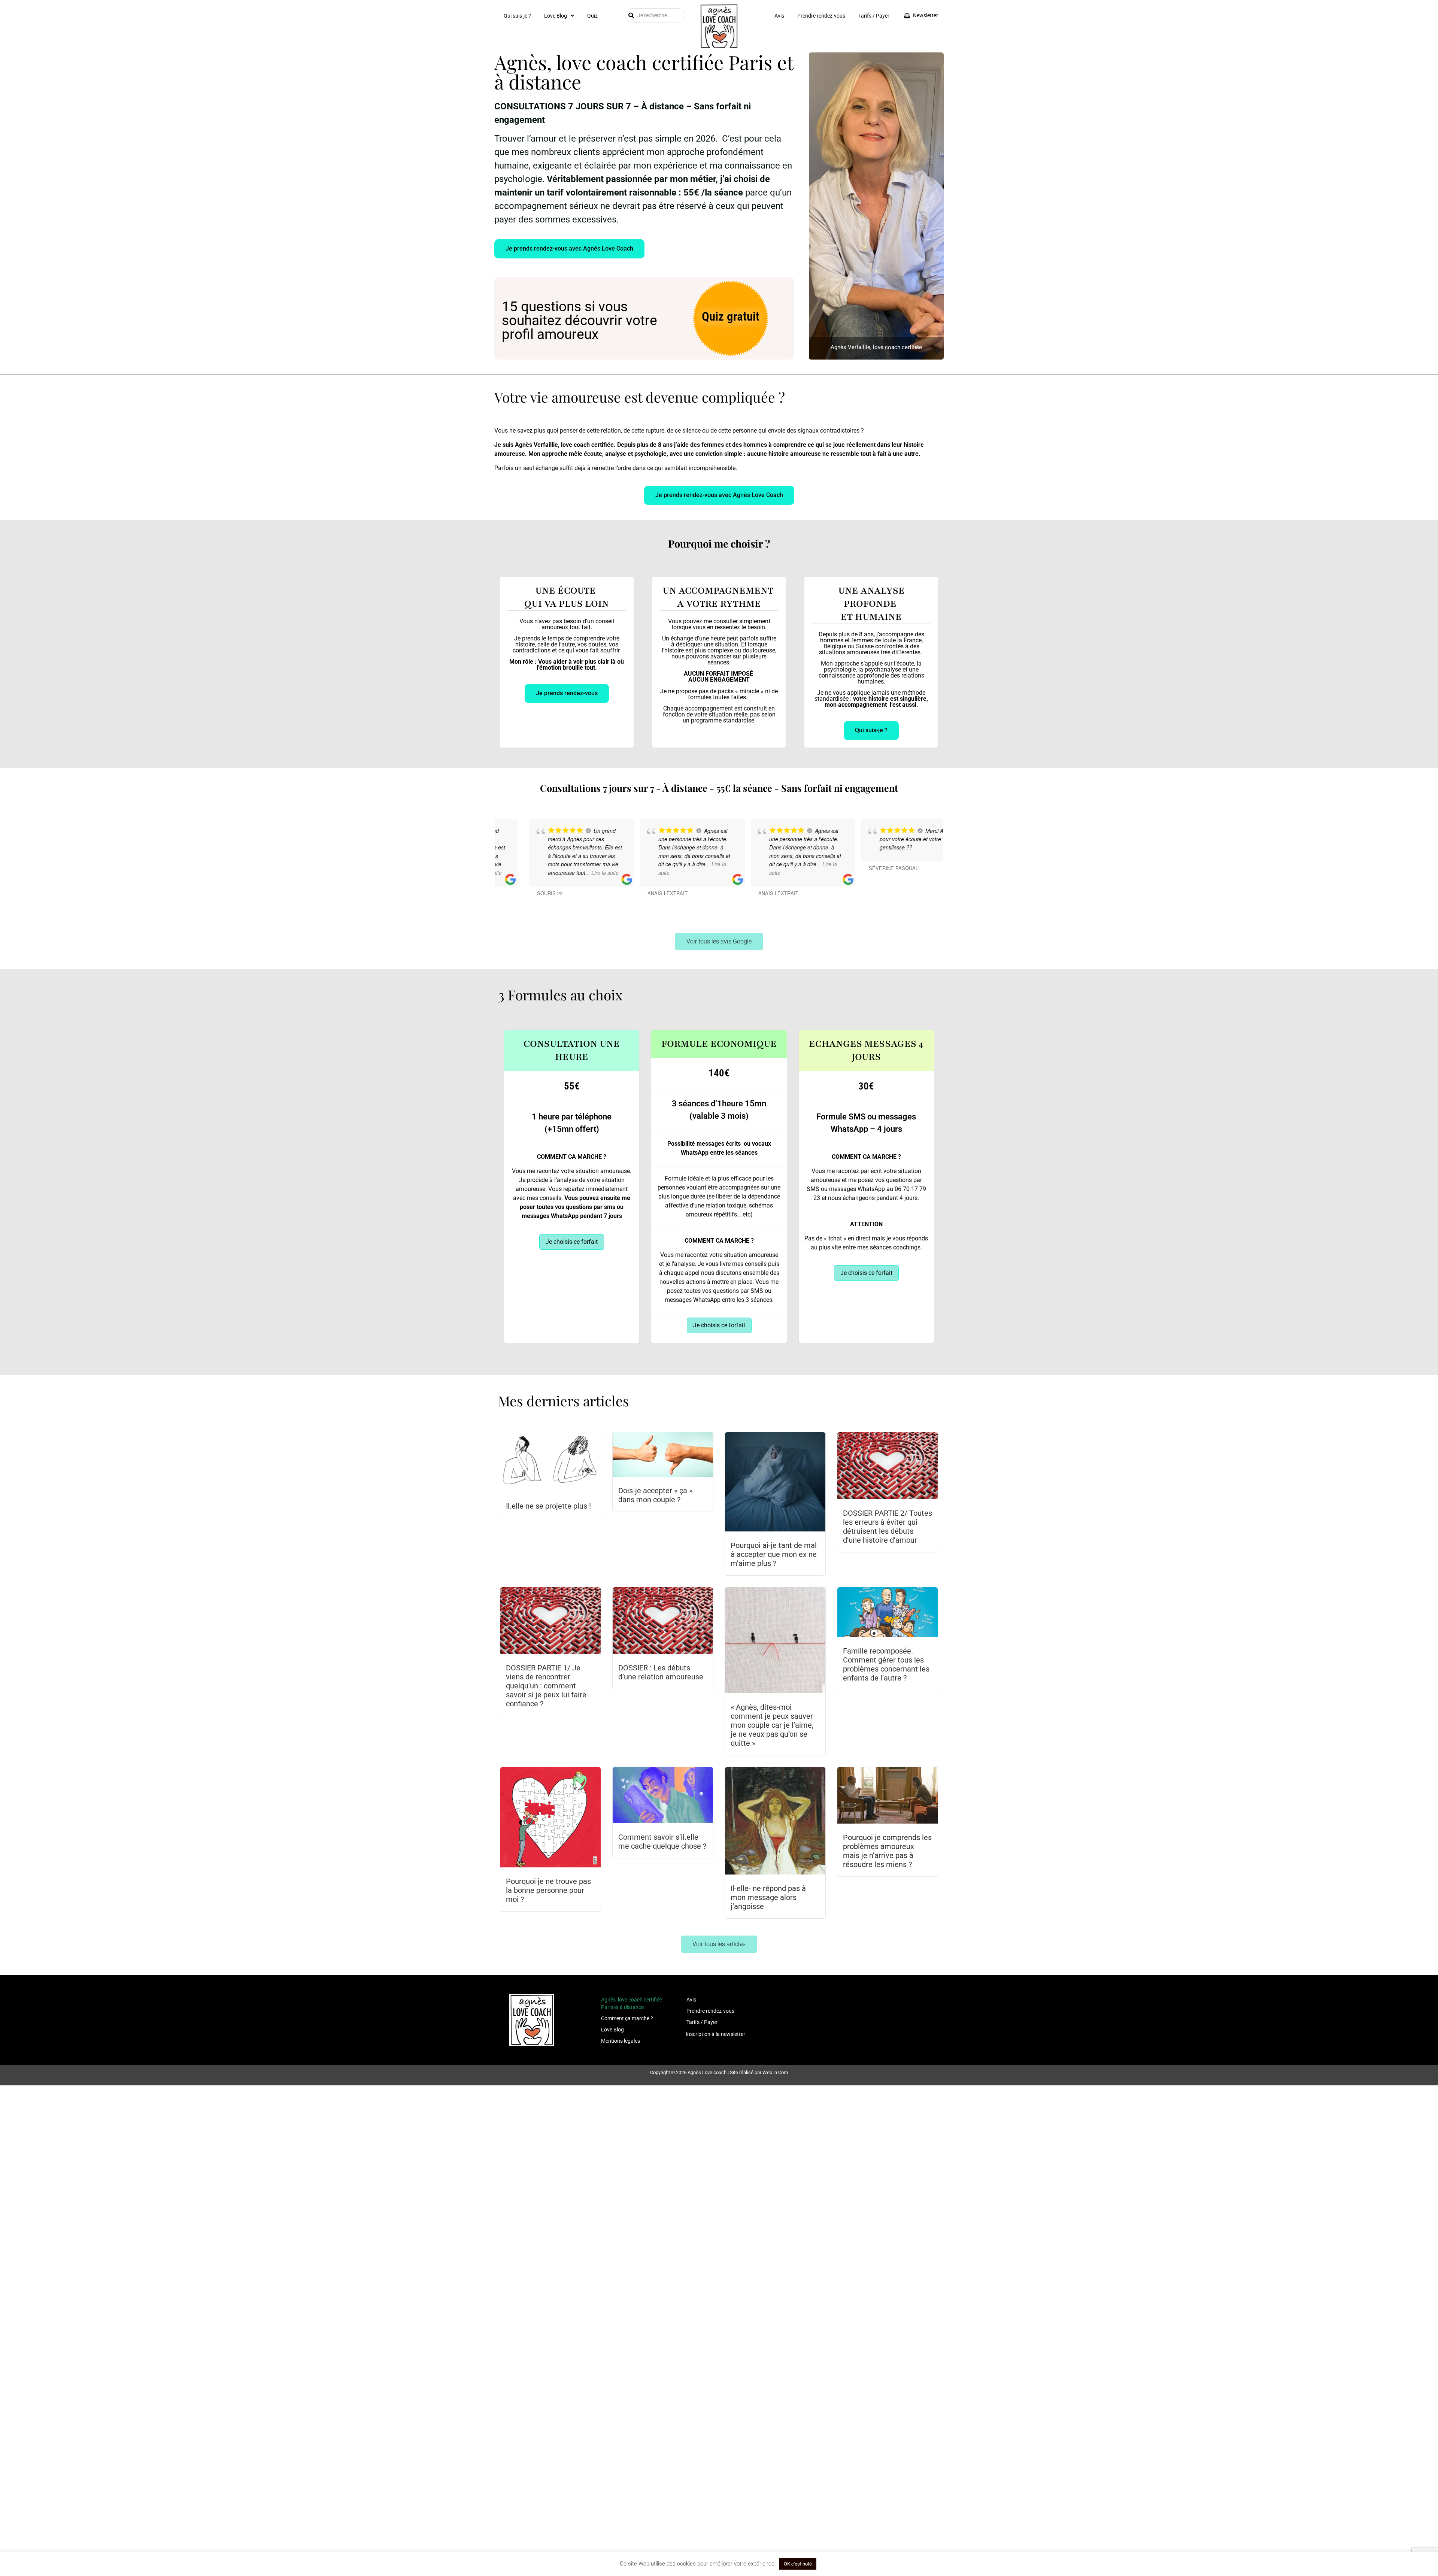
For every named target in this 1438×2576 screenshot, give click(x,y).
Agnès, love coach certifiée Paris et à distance (632, 2003)
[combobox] (655, 15)
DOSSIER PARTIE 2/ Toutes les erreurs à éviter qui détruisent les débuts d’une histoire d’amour (888, 1527)
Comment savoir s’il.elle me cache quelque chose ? (662, 1842)
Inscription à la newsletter (715, 2034)
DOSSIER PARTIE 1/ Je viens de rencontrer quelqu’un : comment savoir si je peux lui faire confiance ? (546, 1686)
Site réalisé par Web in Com (759, 2072)
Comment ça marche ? (627, 2018)
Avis (779, 16)
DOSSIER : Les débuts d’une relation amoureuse (661, 1672)
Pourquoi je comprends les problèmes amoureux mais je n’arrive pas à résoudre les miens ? (887, 1851)
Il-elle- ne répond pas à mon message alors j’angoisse (768, 1897)
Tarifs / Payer (874, 16)
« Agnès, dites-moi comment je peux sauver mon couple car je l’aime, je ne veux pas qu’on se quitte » (772, 1725)
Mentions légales (621, 2041)
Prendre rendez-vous (821, 16)
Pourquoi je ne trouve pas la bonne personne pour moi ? (548, 1890)
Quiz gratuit (731, 316)
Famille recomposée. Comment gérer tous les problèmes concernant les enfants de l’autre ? (886, 1664)
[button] (559, 16)
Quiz (592, 16)
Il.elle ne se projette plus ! (548, 1506)
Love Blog (556, 16)
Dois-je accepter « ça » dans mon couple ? (655, 1495)
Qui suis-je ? (517, 16)
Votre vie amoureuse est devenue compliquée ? (640, 397)
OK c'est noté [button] (798, 2564)
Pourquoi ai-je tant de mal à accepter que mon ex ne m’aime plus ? (774, 1554)
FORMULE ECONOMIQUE (719, 1044)
